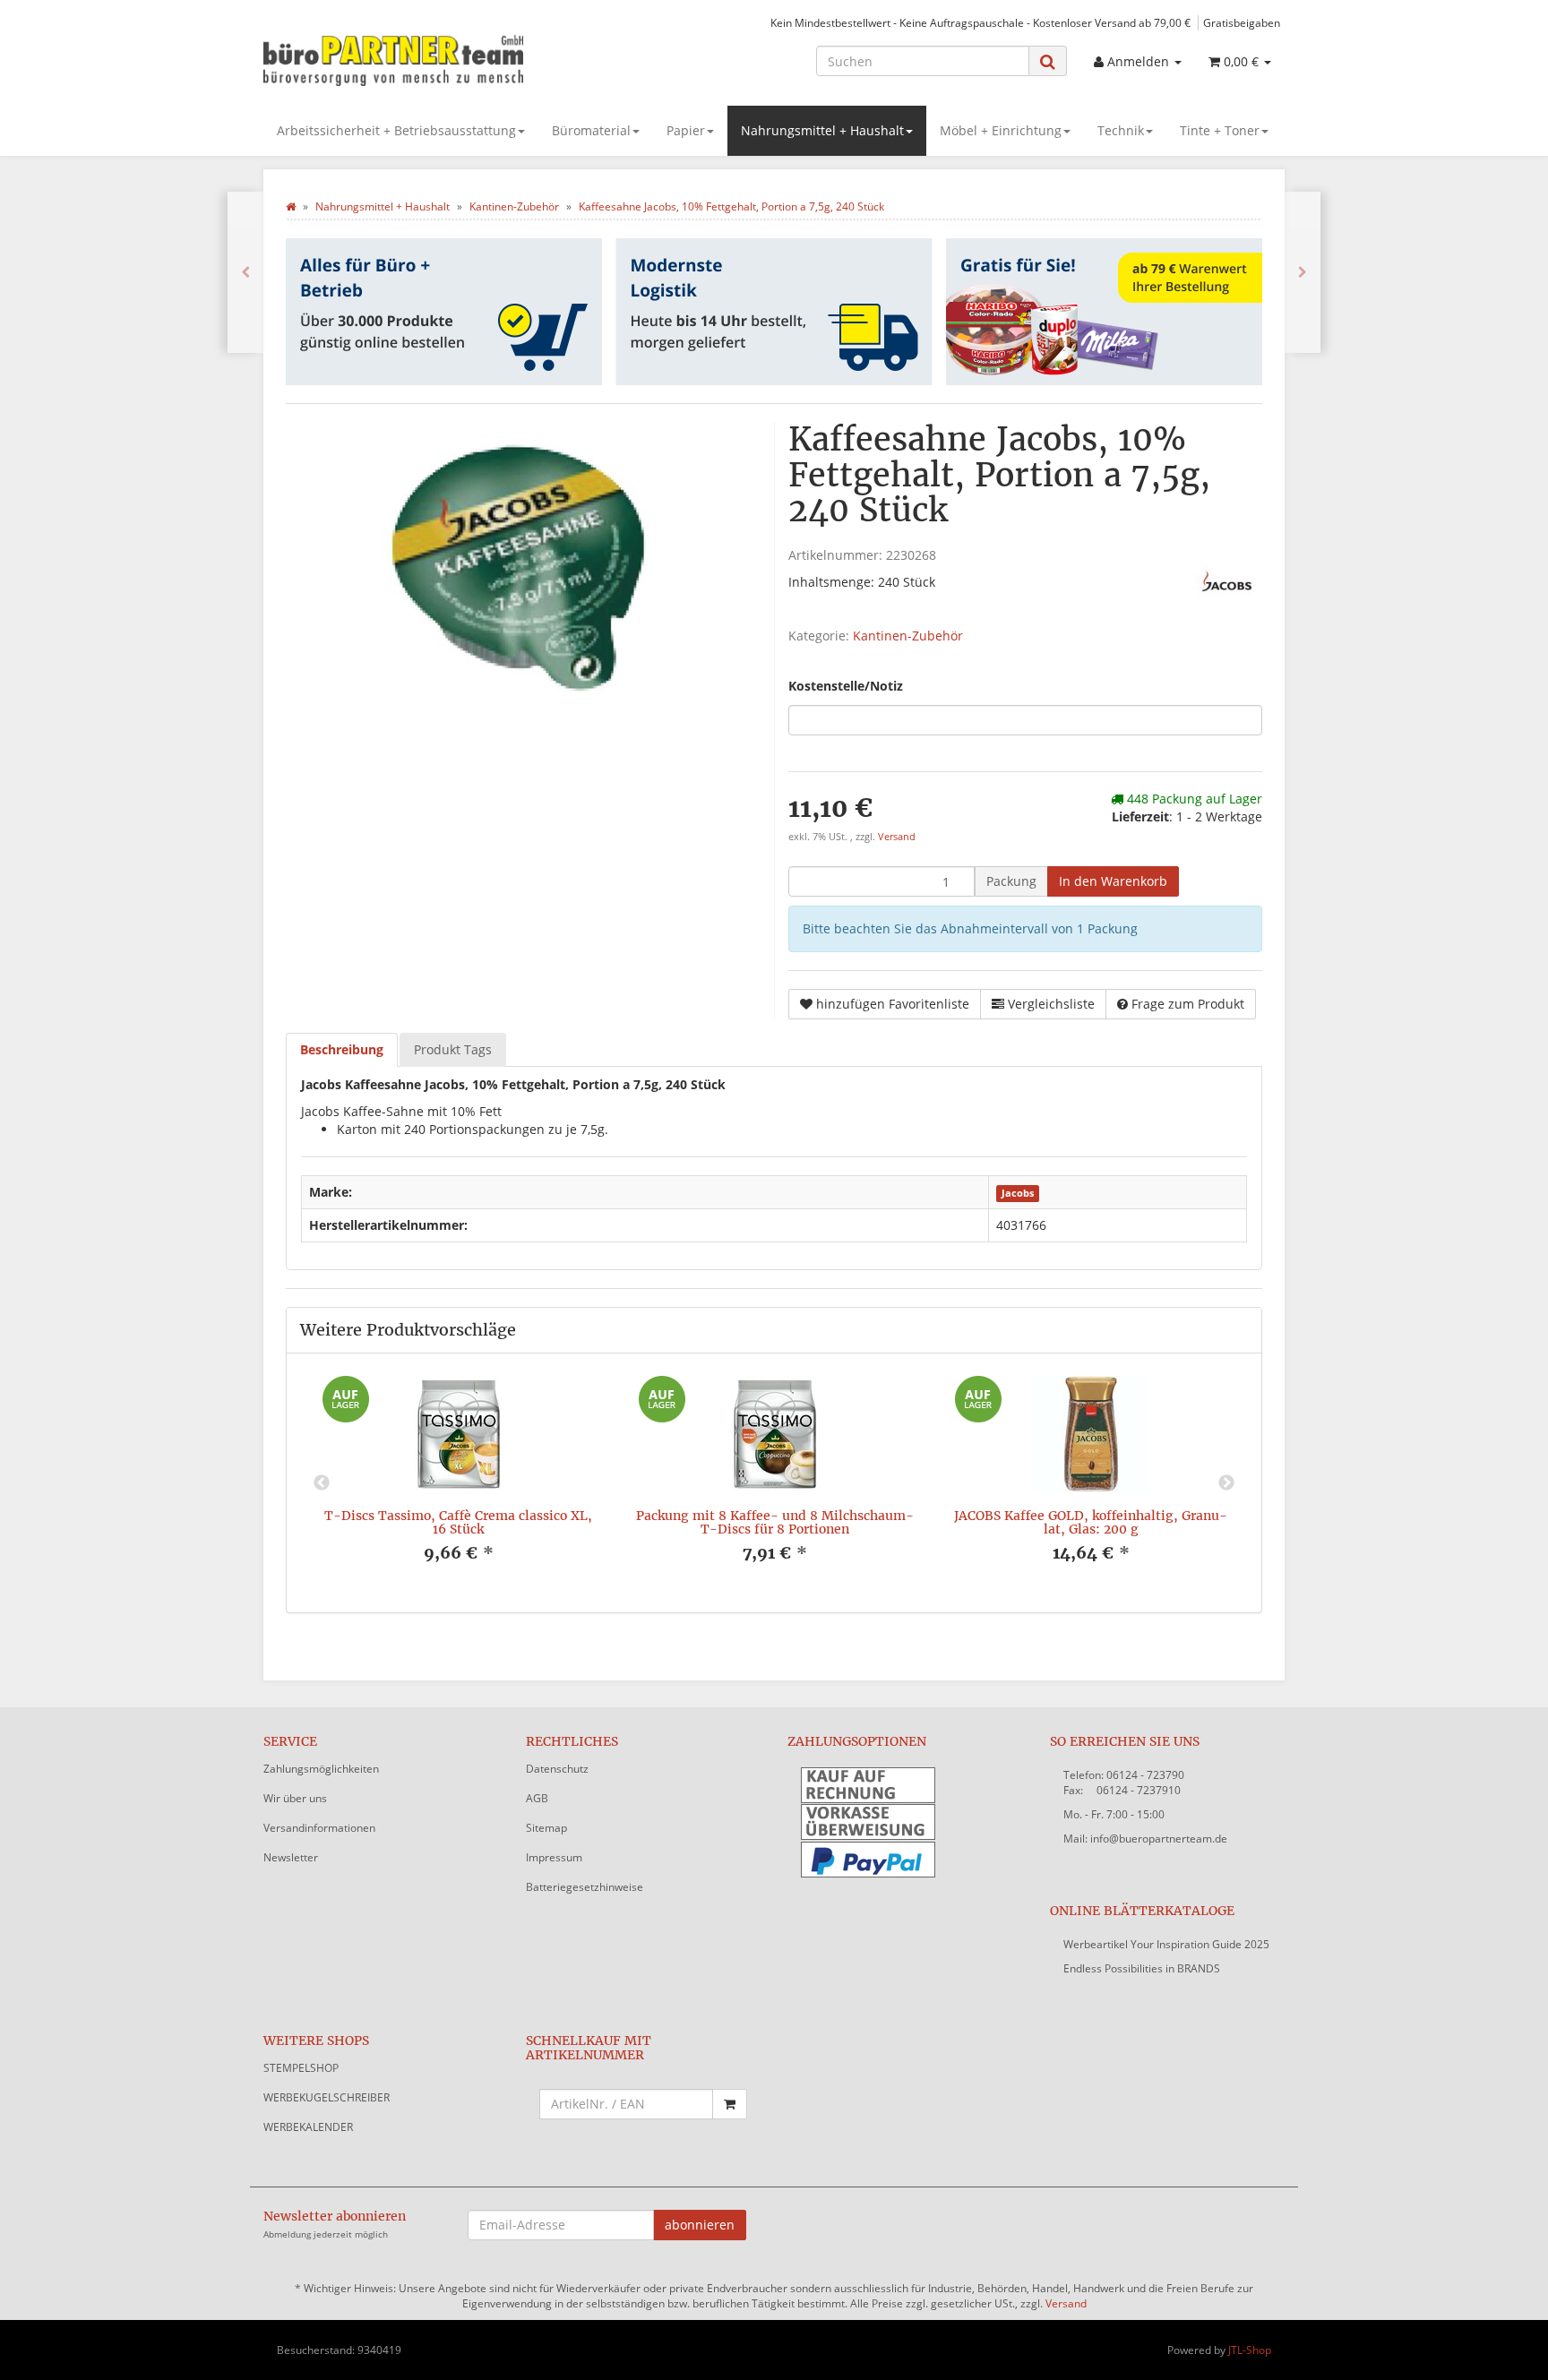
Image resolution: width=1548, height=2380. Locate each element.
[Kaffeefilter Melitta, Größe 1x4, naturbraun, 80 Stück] (1303, 272)
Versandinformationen (319, 1828)
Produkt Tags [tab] (453, 1049)
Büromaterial (591, 130)
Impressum (554, 1857)
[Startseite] (291, 206)
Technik (1121, 130)
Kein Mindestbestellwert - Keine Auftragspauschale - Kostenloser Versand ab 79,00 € (980, 22)
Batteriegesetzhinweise (585, 1887)
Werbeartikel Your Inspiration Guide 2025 (1166, 1944)
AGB (537, 1798)
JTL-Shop (1250, 2350)
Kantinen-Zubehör (908, 636)
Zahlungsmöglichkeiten (321, 1769)
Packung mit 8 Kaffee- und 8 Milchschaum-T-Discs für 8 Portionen (775, 1522)
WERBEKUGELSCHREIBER (327, 2097)
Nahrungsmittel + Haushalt (822, 130)
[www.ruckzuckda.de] (425, 59)
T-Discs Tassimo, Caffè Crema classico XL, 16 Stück (458, 1522)
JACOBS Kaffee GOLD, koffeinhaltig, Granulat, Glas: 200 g (1091, 1522)
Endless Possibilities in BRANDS (1142, 1968)
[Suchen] (1048, 61)
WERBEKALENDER (308, 2127)
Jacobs (1018, 1193)
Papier (686, 130)
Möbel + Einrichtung (1001, 130)
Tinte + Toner (1220, 130)
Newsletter (291, 1857)
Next (1226, 1483)
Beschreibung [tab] (342, 1049)
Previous (322, 1483)
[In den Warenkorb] (730, 2104)
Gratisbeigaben (1242, 22)
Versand (897, 837)
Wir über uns (295, 1798)
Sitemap (546, 1828)
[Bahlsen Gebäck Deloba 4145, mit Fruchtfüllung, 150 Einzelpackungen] (245, 272)
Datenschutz (557, 1769)
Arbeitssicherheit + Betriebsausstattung (396, 130)
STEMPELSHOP (301, 2068)
